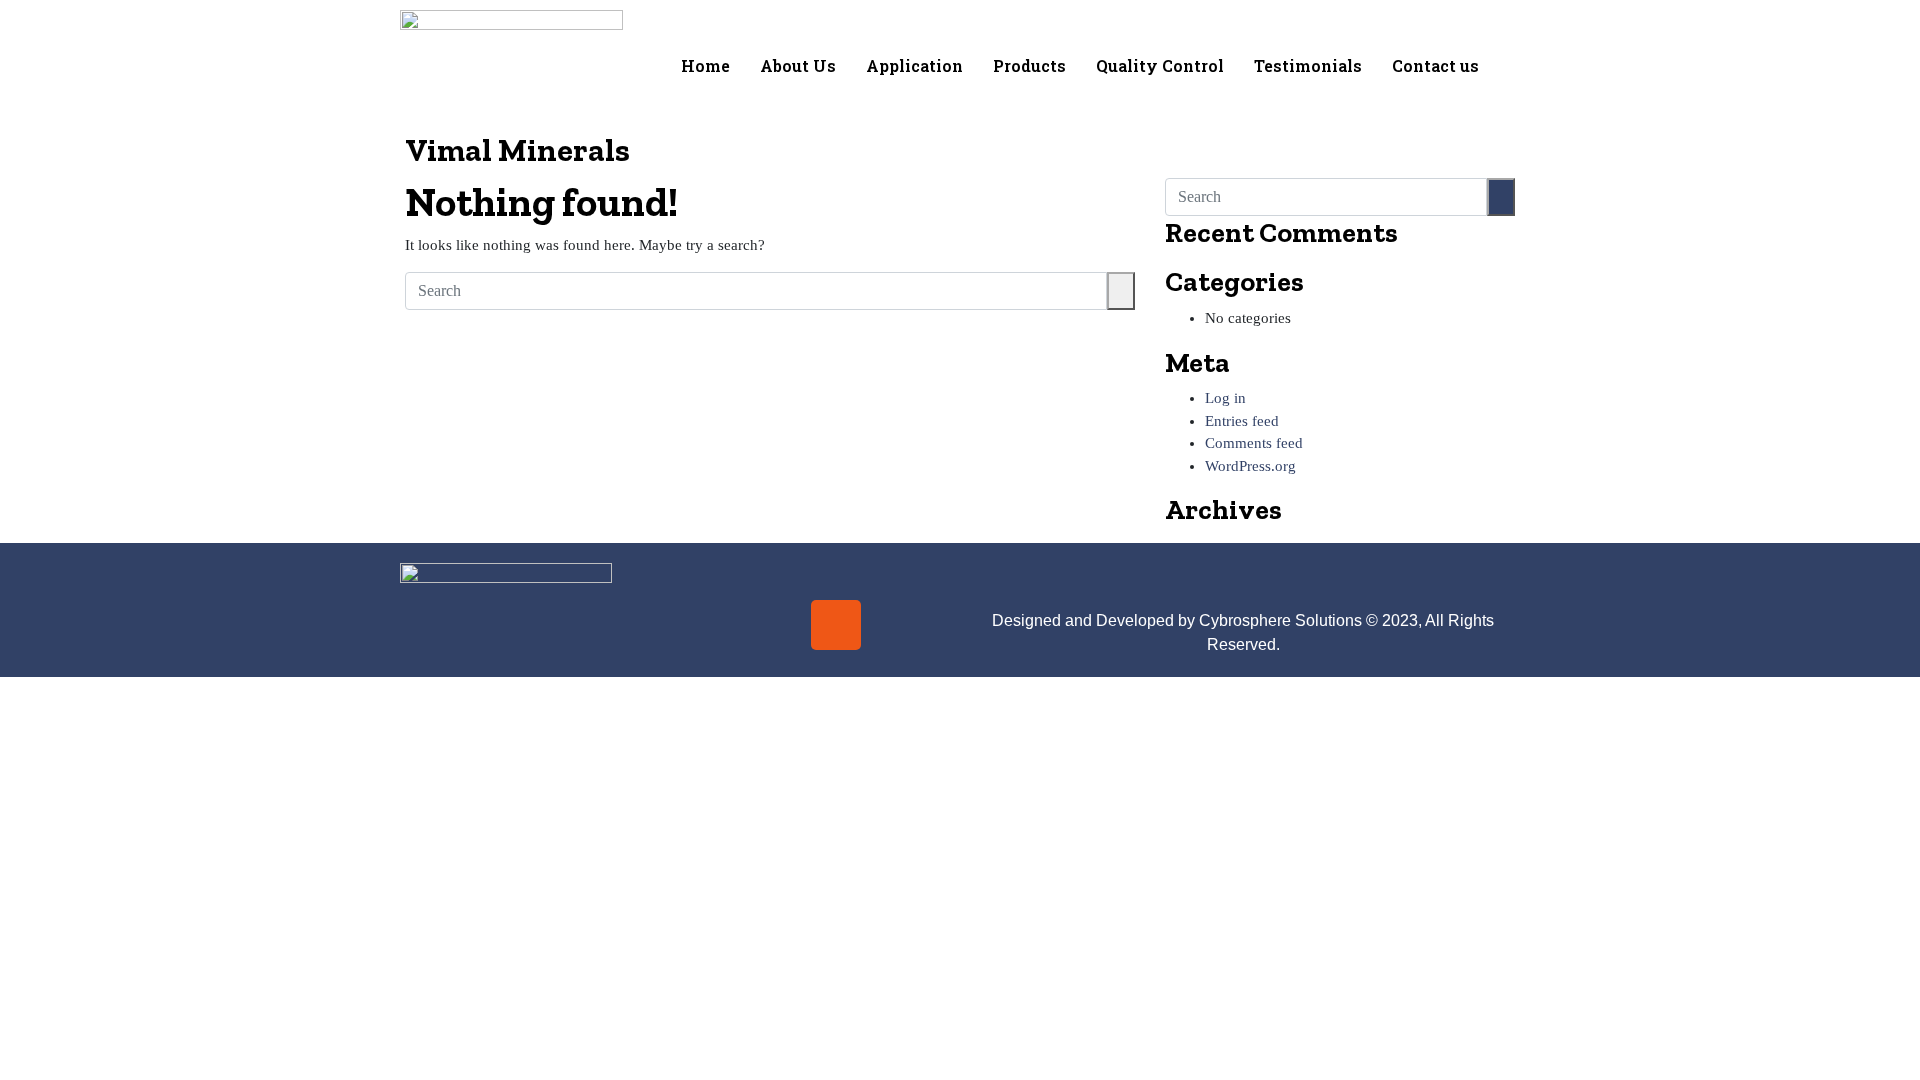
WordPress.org (1250, 466)
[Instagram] (836, 625)
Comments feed (1254, 443)
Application (914, 65)
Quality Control (1160, 65)
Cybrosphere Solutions (1280, 620)
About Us (798, 65)
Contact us (1435, 65)
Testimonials (1308, 65)
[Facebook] (777, 625)
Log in (1225, 398)
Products (1029, 65)
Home (705, 65)
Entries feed (1242, 421)
